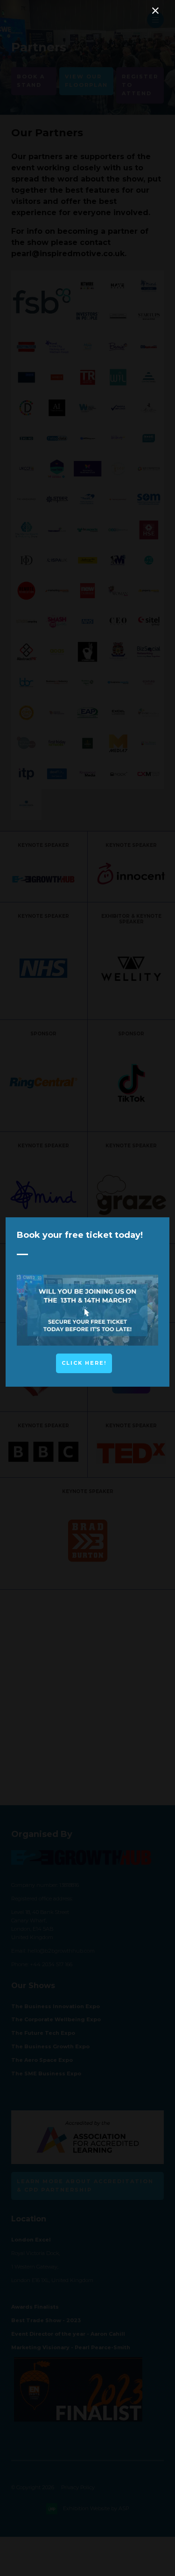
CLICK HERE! (84, 1363)
